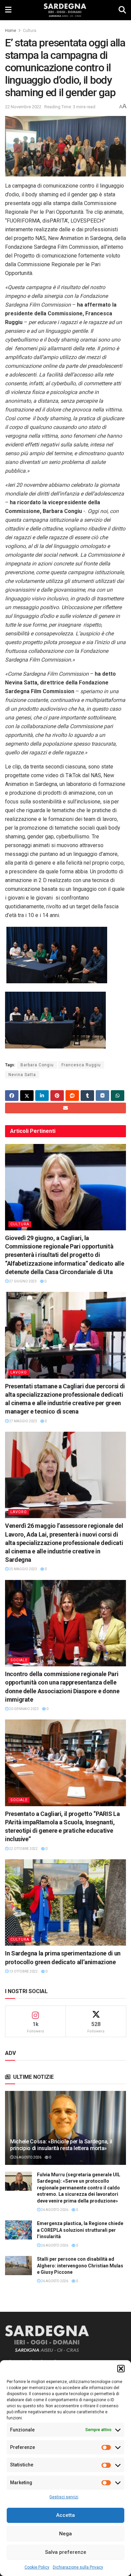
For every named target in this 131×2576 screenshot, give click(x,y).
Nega (65, 2534)
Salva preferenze (66, 2552)
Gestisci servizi (64, 2497)
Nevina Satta (22, 1075)
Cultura (30, 31)
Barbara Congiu (37, 1065)
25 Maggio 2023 (23, 1569)
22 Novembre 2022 (23, 107)
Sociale (19, 1660)
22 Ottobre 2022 (23, 1849)
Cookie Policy (37, 2567)
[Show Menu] (8, 10)
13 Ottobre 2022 (23, 1971)
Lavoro (19, 1372)
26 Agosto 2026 (27, 2157)
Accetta (65, 2515)
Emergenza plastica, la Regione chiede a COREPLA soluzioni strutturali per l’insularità (80, 2230)
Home (11, 31)
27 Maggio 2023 (23, 1421)
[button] (121, 2369)
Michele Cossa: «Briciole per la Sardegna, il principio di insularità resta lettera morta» (61, 2145)
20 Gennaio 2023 (24, 1709)
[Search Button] (122, 10)
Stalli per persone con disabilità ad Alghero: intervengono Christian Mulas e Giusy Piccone (80, 2266)
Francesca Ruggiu (81, 1065)
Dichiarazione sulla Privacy (78, 2567)
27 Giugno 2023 (23, 1281)
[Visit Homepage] (65, 10)
